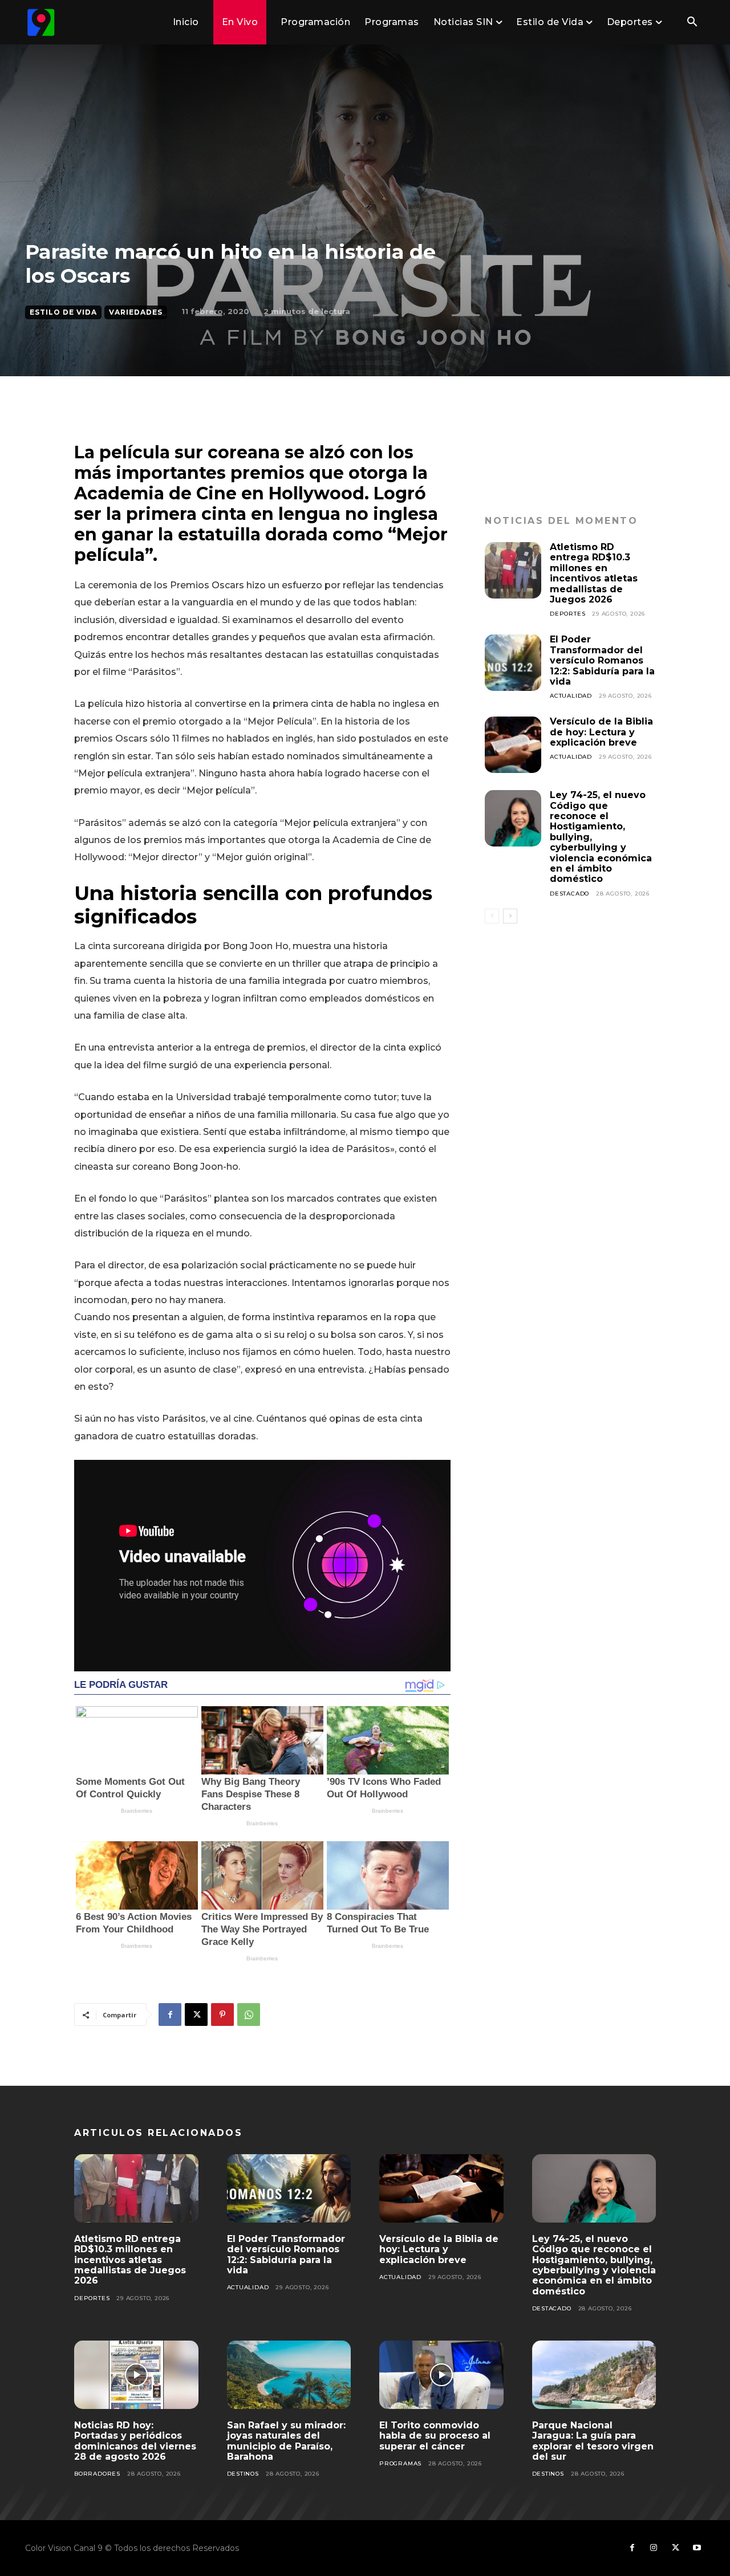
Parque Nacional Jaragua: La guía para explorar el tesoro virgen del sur (593, 2441)
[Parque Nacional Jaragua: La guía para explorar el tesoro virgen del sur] (594, 2375)
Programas (400, 2463)
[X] (196, 2015)
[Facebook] (170, 2015)
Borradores (97, 2474)
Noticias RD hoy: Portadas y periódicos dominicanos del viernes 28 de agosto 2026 (135, 2441)
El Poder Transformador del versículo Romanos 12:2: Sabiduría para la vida (602, 660)
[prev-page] (492, 916)
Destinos (243, 2474)
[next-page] (510, 916)
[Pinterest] (222, 2015)
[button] (692, 23)
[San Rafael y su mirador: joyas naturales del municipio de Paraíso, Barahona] (289, 2375)
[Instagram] (654, 2548)
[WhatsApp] (249, 2015)
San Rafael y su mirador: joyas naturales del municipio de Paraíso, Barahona (286, 2441)
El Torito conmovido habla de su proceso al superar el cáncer (435, 2436)
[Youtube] (697, 2548)
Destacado (569, 894)
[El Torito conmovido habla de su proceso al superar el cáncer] (441, 2375)
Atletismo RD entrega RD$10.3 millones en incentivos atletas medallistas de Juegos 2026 (594, 573)
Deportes (567, 614)
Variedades (136, 312)
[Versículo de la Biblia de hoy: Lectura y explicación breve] (513, 745)
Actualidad (571, 696)
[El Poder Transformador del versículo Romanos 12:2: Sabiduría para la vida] (513, 663)
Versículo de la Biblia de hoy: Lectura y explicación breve (601, 732)
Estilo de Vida (63, 312)
